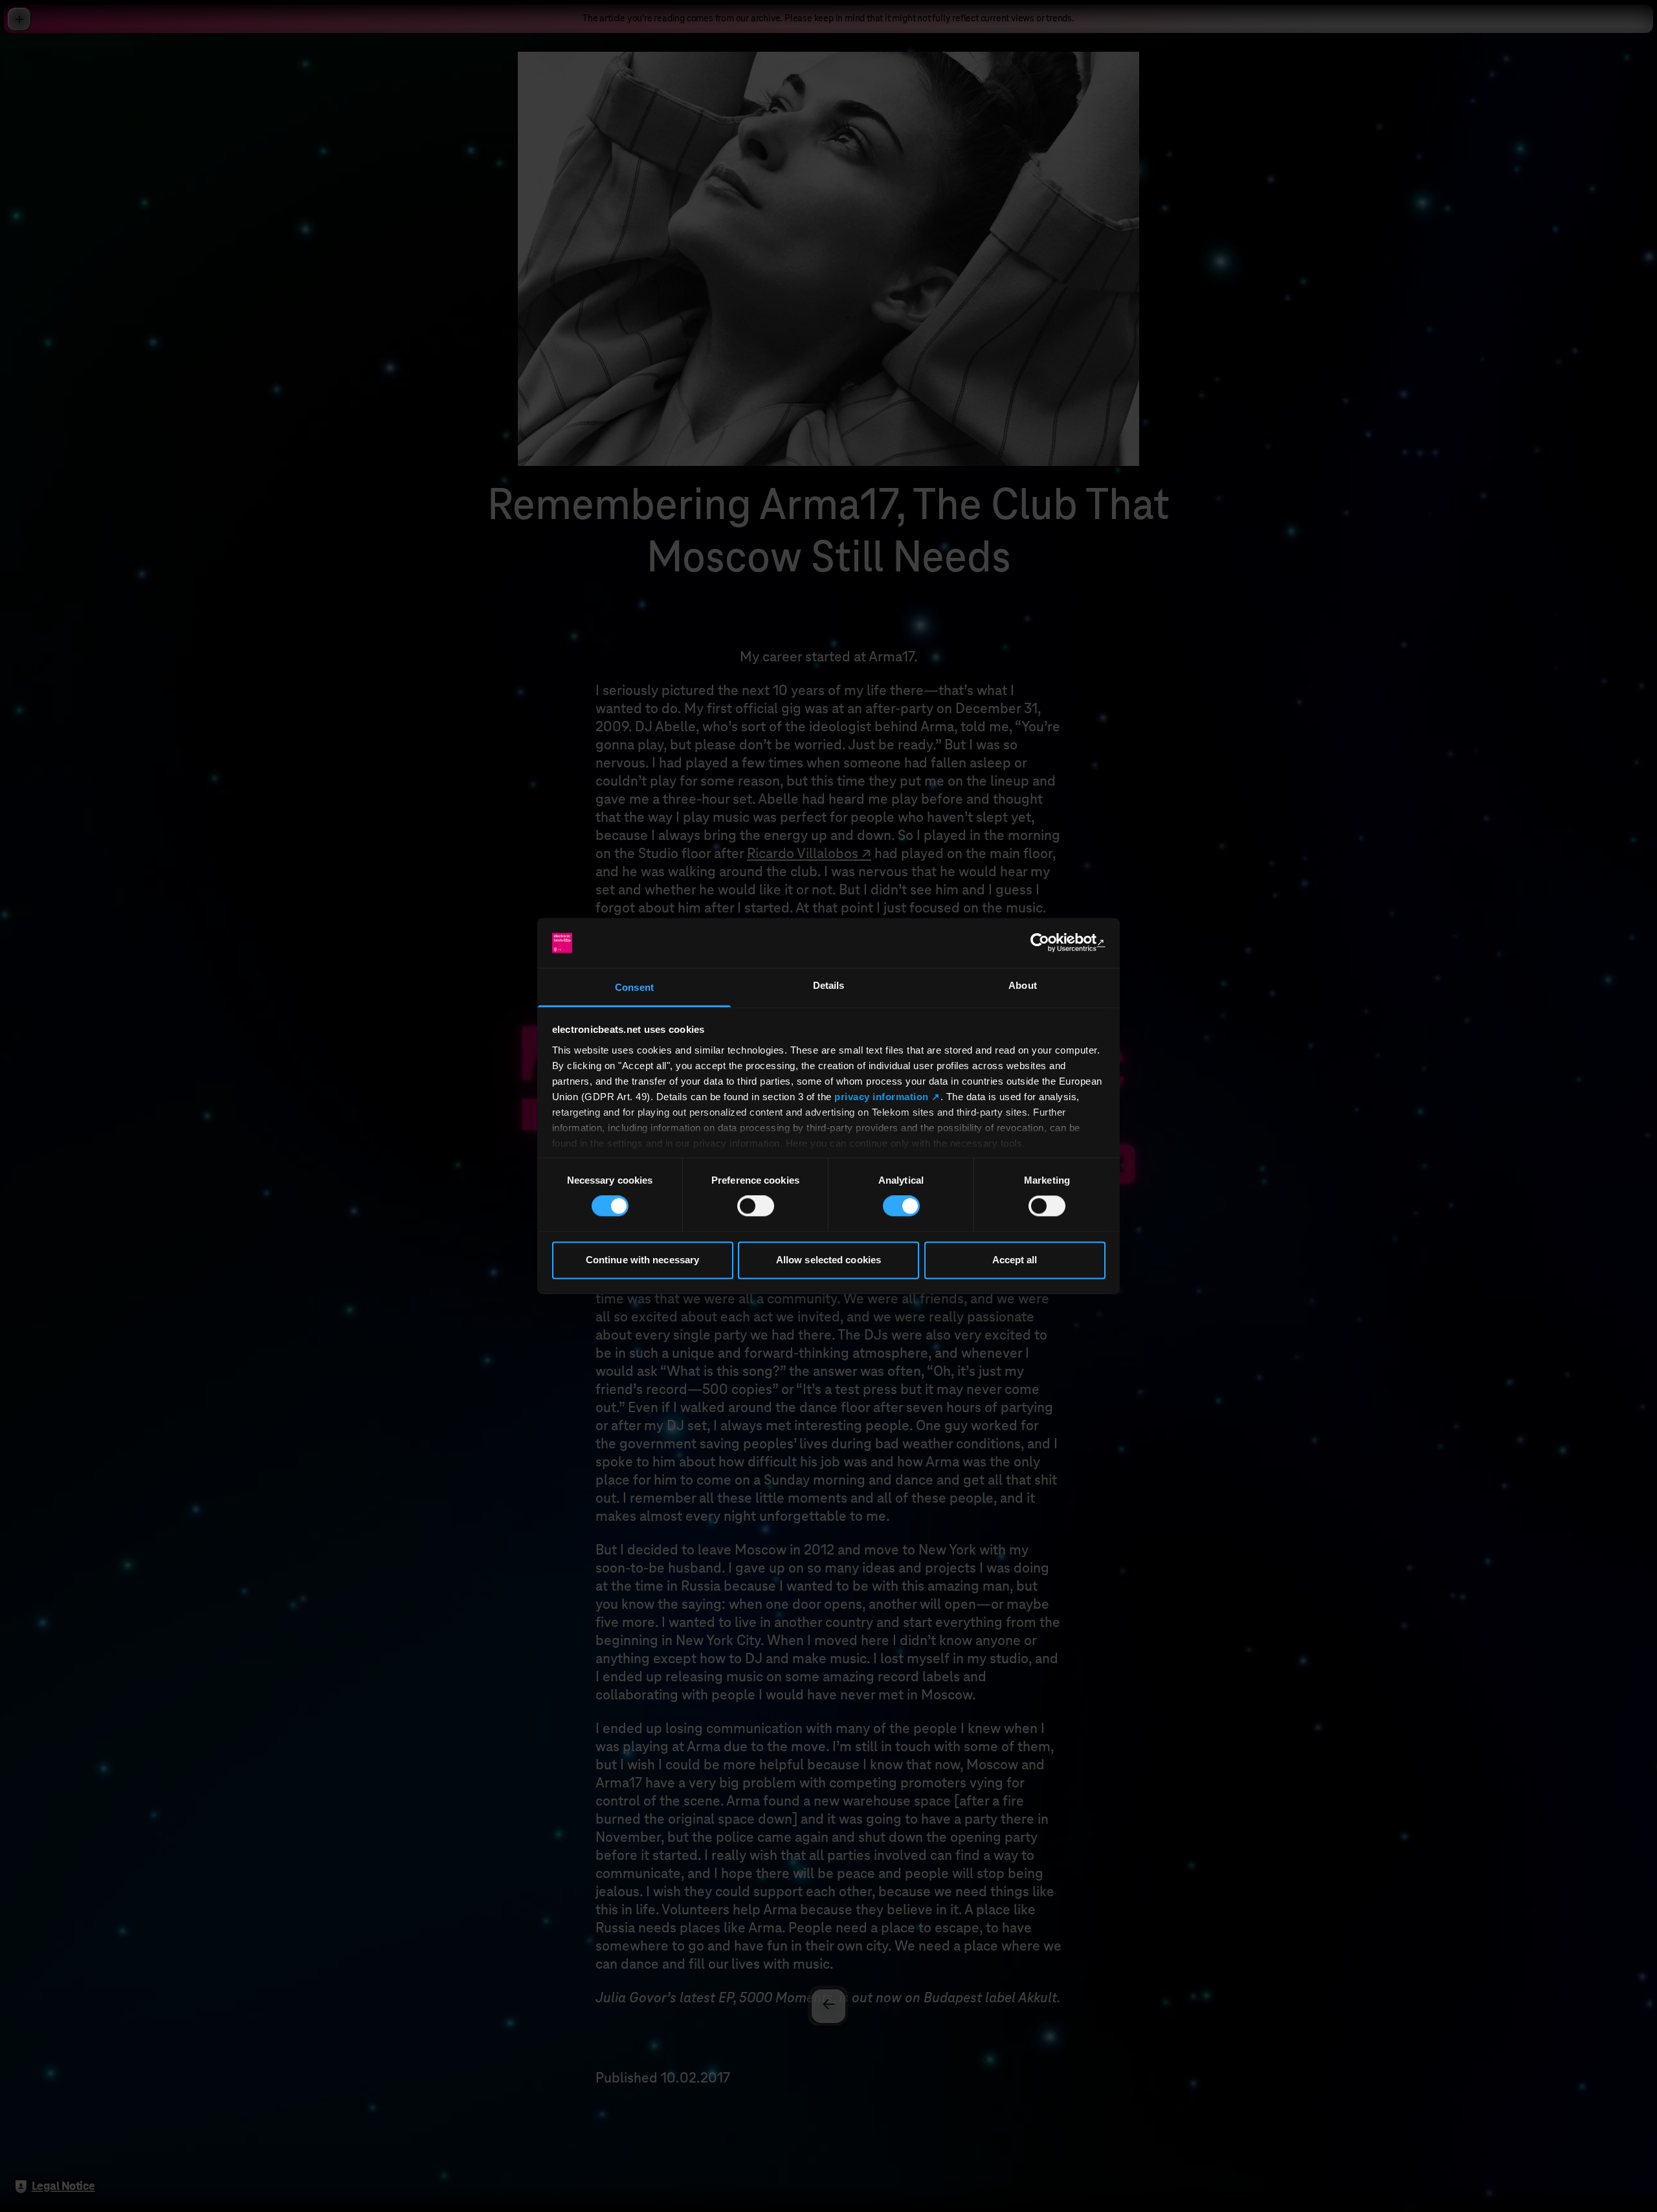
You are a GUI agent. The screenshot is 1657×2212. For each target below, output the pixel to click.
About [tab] (1023, 985)
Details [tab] (829, 985)
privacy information (882, 1097)
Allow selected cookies (828, 1260)
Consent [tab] (634, 987)
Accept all (1015, 1260)
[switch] (756, 1206)
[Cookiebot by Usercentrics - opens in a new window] (1049, 943)
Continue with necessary (642, 1260)
